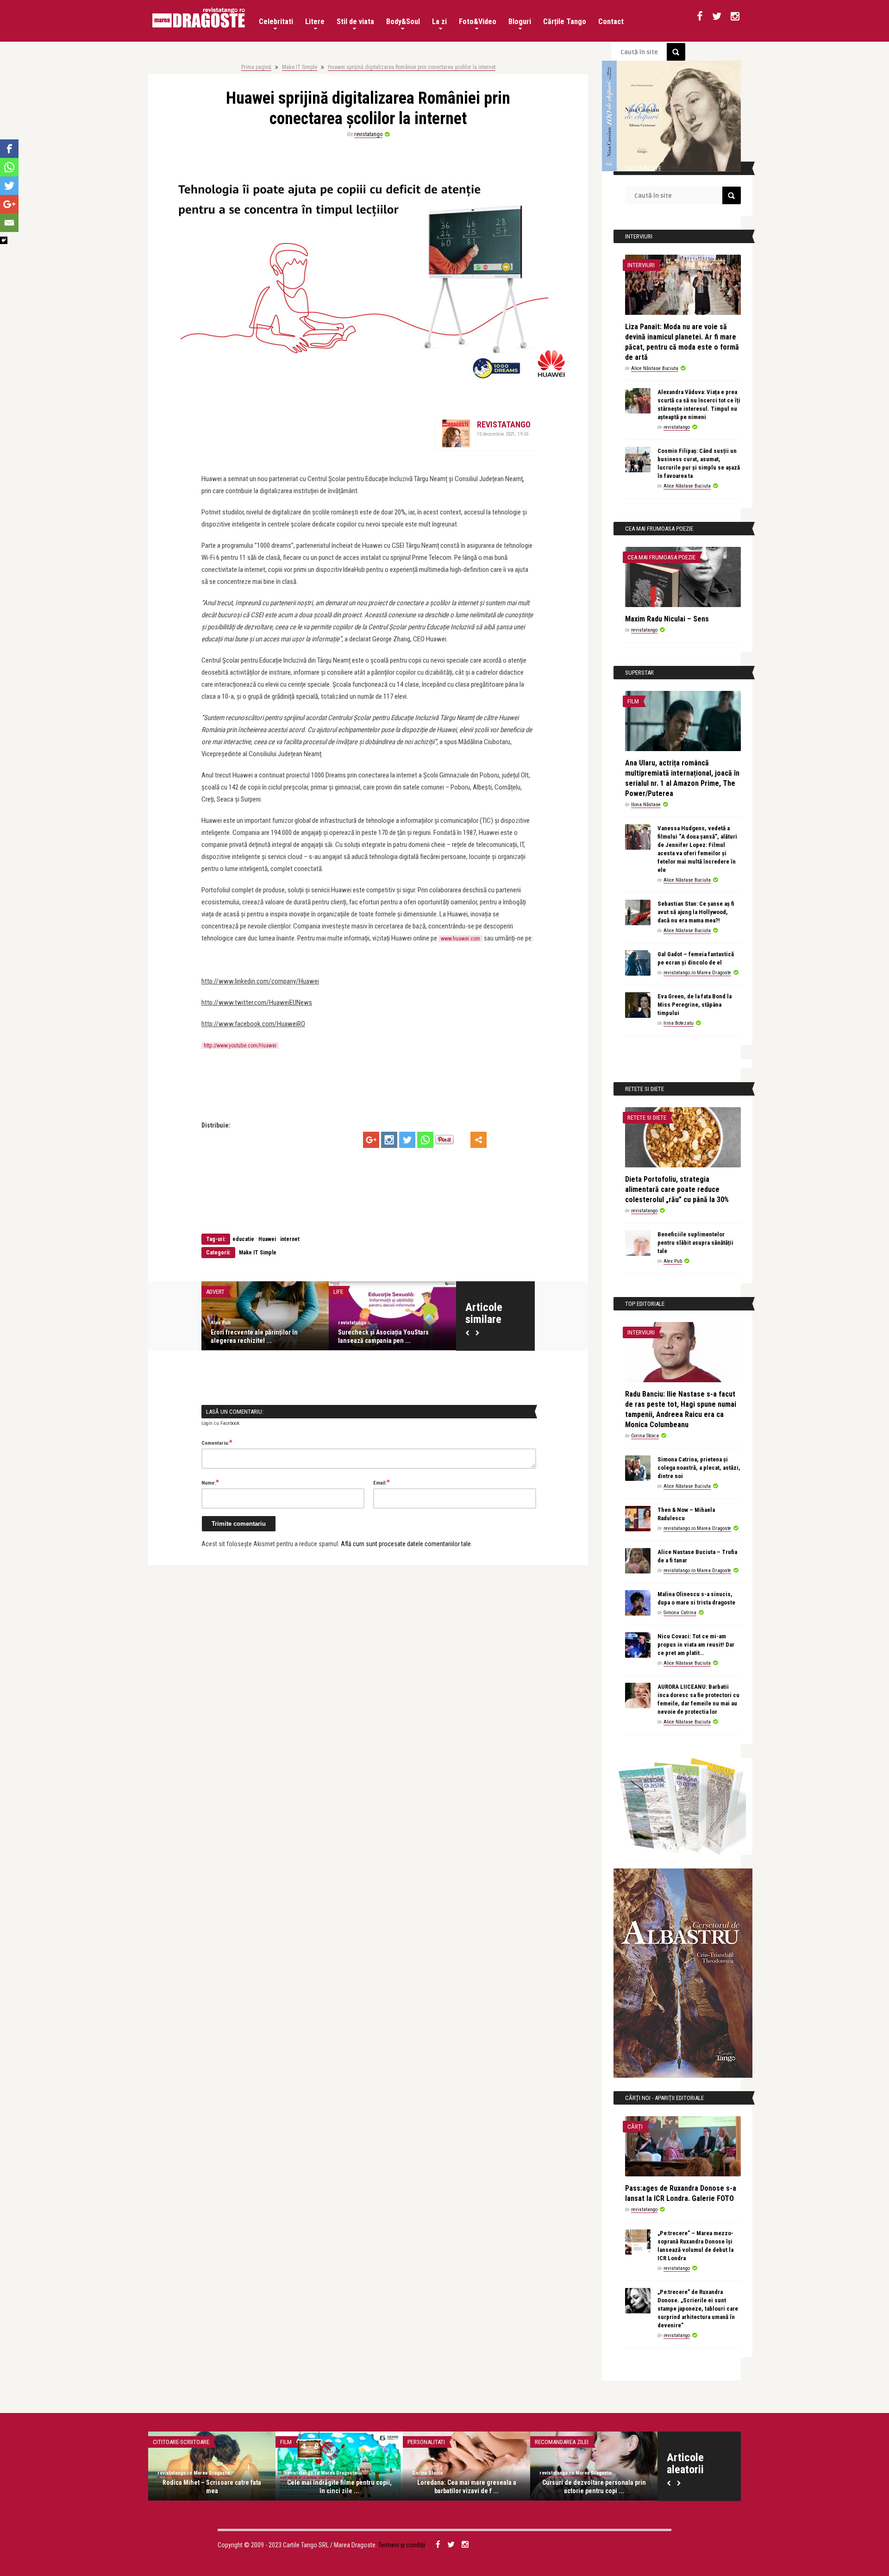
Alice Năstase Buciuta (655, 368)
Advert (215, 1292)
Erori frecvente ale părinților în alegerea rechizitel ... (254, 1336)
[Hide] (4, 240)
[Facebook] (9, 149)
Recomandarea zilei (562, 2442)
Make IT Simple (300, 67)
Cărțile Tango (565, 22)
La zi (439, 22)
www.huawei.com (460, 939)
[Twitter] (407, 1140)
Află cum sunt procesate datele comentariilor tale (406, 1544)
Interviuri (641, 265)
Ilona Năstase (646, 805)
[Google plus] (371, 1140)
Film (633, 701)
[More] (479, 1140)
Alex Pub (221, 1323)
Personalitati (426, 2442)
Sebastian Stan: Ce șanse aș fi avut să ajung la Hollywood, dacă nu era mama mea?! (696, 912)
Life (338, 1292)
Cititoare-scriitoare (181, 2442)
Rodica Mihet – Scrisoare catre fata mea (212, 2487)
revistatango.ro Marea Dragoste (697, 973)
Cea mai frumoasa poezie (661, 557)
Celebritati (276, 22)
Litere (315, 22)
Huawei (267, 1239)
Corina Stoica (645, 1436)
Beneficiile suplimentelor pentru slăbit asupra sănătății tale (695, 1243)
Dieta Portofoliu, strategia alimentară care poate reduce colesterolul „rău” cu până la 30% (677, 1189)
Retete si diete (647, 1118)
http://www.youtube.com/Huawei (240, 1046)
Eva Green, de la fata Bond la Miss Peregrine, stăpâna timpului (695, 1005)
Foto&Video (478, 22)
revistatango (368, 134)
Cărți (635, 2127)
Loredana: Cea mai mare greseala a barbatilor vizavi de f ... (467, 2487)
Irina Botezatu (679, 1023)
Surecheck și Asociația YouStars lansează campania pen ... (383, 1336)
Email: (382, 1482)
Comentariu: (217, 1442)
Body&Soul (403, 22)
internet (290, 1239)
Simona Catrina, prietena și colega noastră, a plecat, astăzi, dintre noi (699, 1468)
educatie (243, 1239)
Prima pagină (256, 67)
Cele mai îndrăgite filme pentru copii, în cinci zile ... (339, 2487)
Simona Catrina (680, 1613)
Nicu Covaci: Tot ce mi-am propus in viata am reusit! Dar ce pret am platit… (696, 1645)
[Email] (9, 223)
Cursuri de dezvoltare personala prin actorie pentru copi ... (594, 2487)
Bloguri (520, 22)
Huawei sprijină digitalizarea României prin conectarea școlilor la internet (412, 67)
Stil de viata (355, 22)
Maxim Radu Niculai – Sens (667, 619)
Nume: (210, 1482)
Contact (611, 22)
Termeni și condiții (402, 2545)
